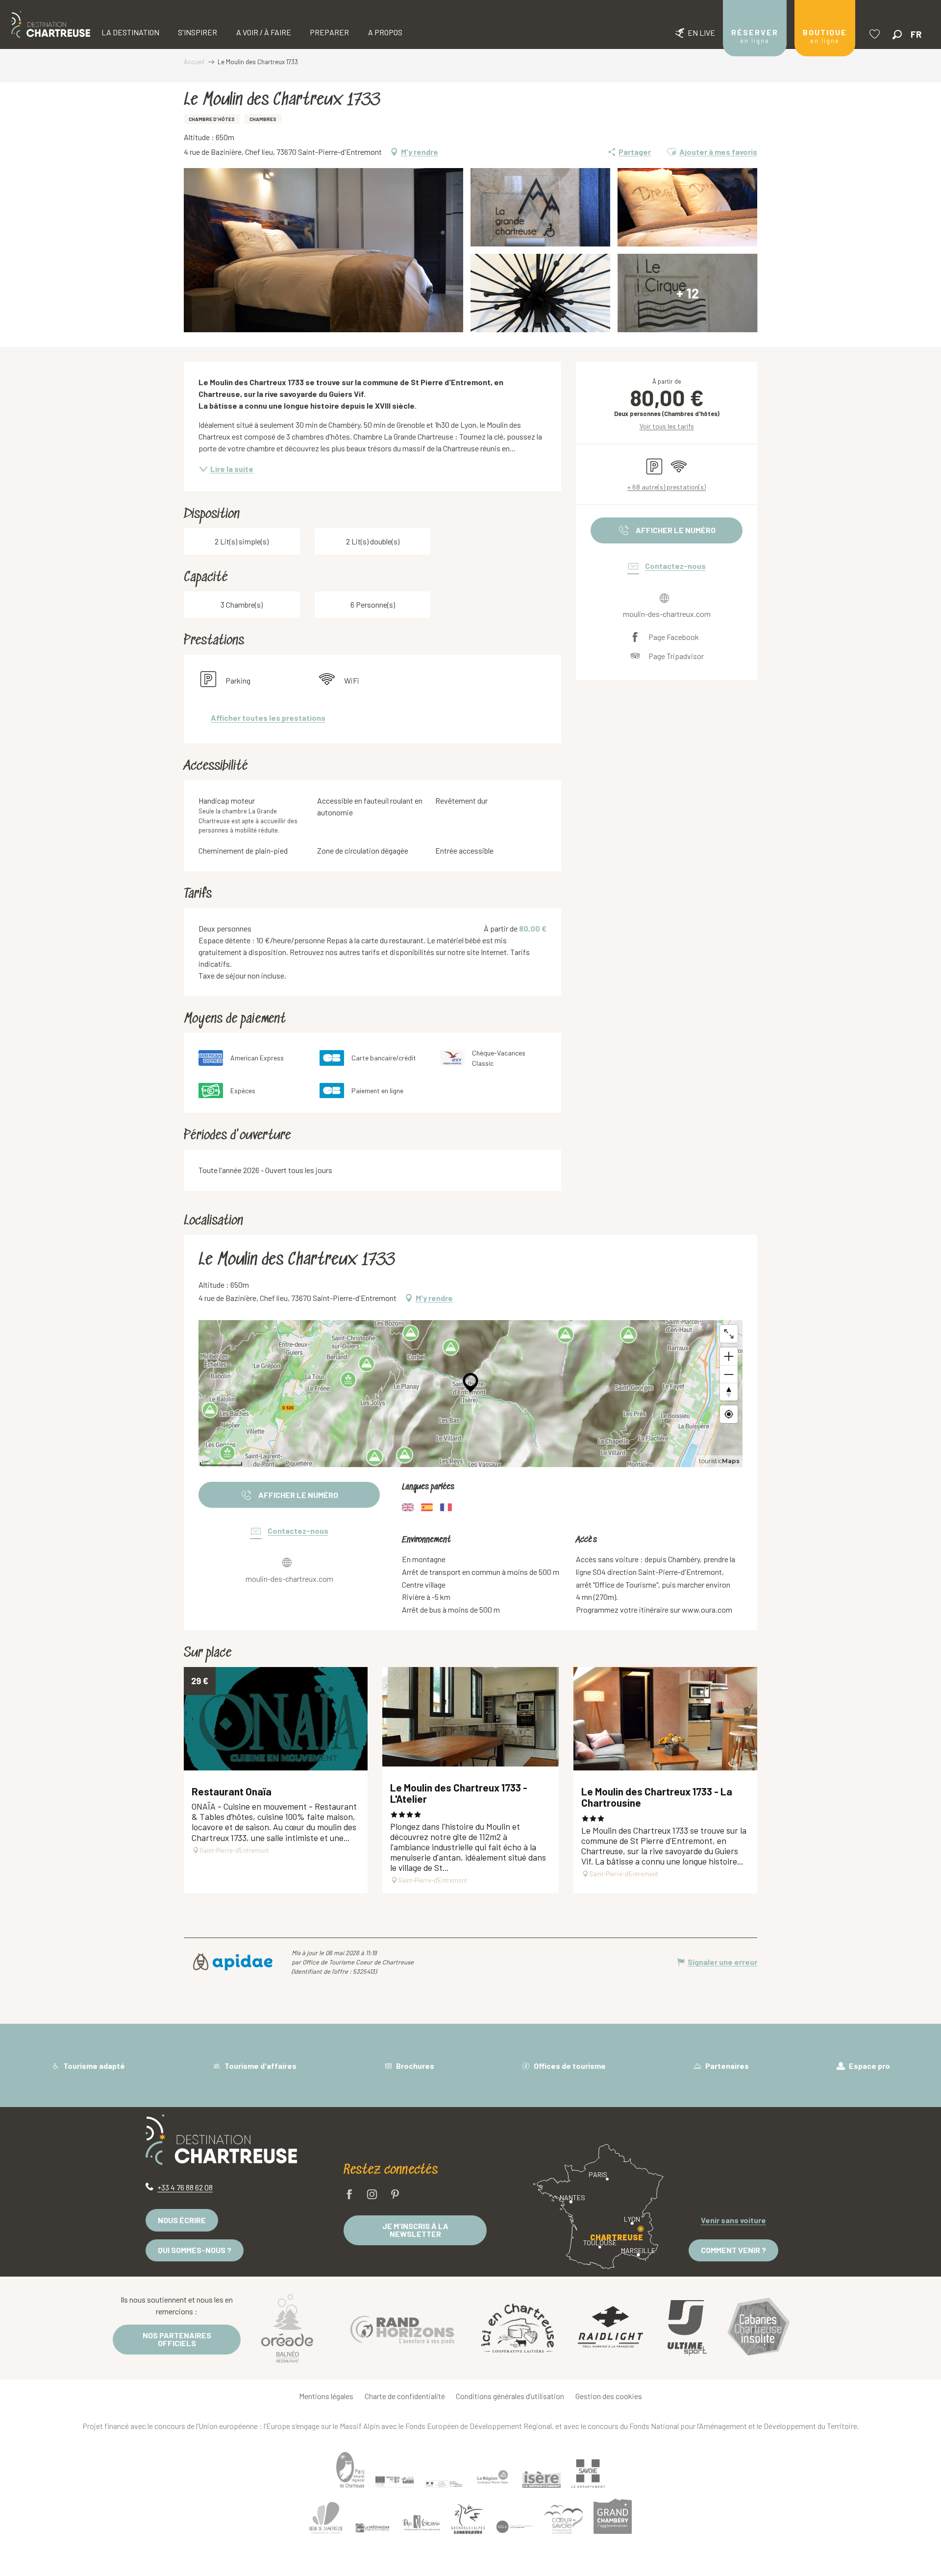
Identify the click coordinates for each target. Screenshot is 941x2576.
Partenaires (726, 2066)
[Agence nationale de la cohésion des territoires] (444, 2483)
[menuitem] (51, 25)
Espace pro (869, 2066)
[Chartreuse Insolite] (759, 2328)
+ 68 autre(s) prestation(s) (667, 487)
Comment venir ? (733, 2250)
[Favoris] (876, 34)
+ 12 (688, 293)
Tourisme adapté (93, 2066)
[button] (897, 35)
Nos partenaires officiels (177, 2339)
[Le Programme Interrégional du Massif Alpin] (395, 2482)
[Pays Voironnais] (421, 2525)
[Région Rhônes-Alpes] (493, 2477)
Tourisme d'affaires (260, 2066)
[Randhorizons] (402, 2328)
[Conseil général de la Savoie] (588, 2473)
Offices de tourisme (569, 2066)
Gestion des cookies (609, 2396)
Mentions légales (326, 2396)
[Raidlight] (611, 2328)
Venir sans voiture (733, 2220)
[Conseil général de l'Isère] (542, 2479)
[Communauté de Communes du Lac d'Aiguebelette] (515, 2527)
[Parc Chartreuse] (350, 2470)
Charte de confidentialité (405, 2396)
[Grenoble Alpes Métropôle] (468, 2519)
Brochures (414, 2066)
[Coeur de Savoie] (564, 2519)
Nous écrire (182, 2220)
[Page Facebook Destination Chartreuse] (349, 2195)
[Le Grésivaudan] (372, 2528)
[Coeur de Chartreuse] (326, 2517)
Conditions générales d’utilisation (510, 2396)
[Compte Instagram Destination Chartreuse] (372, 2195)
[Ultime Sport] (687, 2328)
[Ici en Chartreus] (518, 2328)
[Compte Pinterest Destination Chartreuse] (395, 2195)
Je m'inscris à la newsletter (415, 2230)
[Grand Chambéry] (613, 2516)
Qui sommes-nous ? (195, 2250)
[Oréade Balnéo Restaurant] (287, 2328)
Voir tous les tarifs (667, 426)
